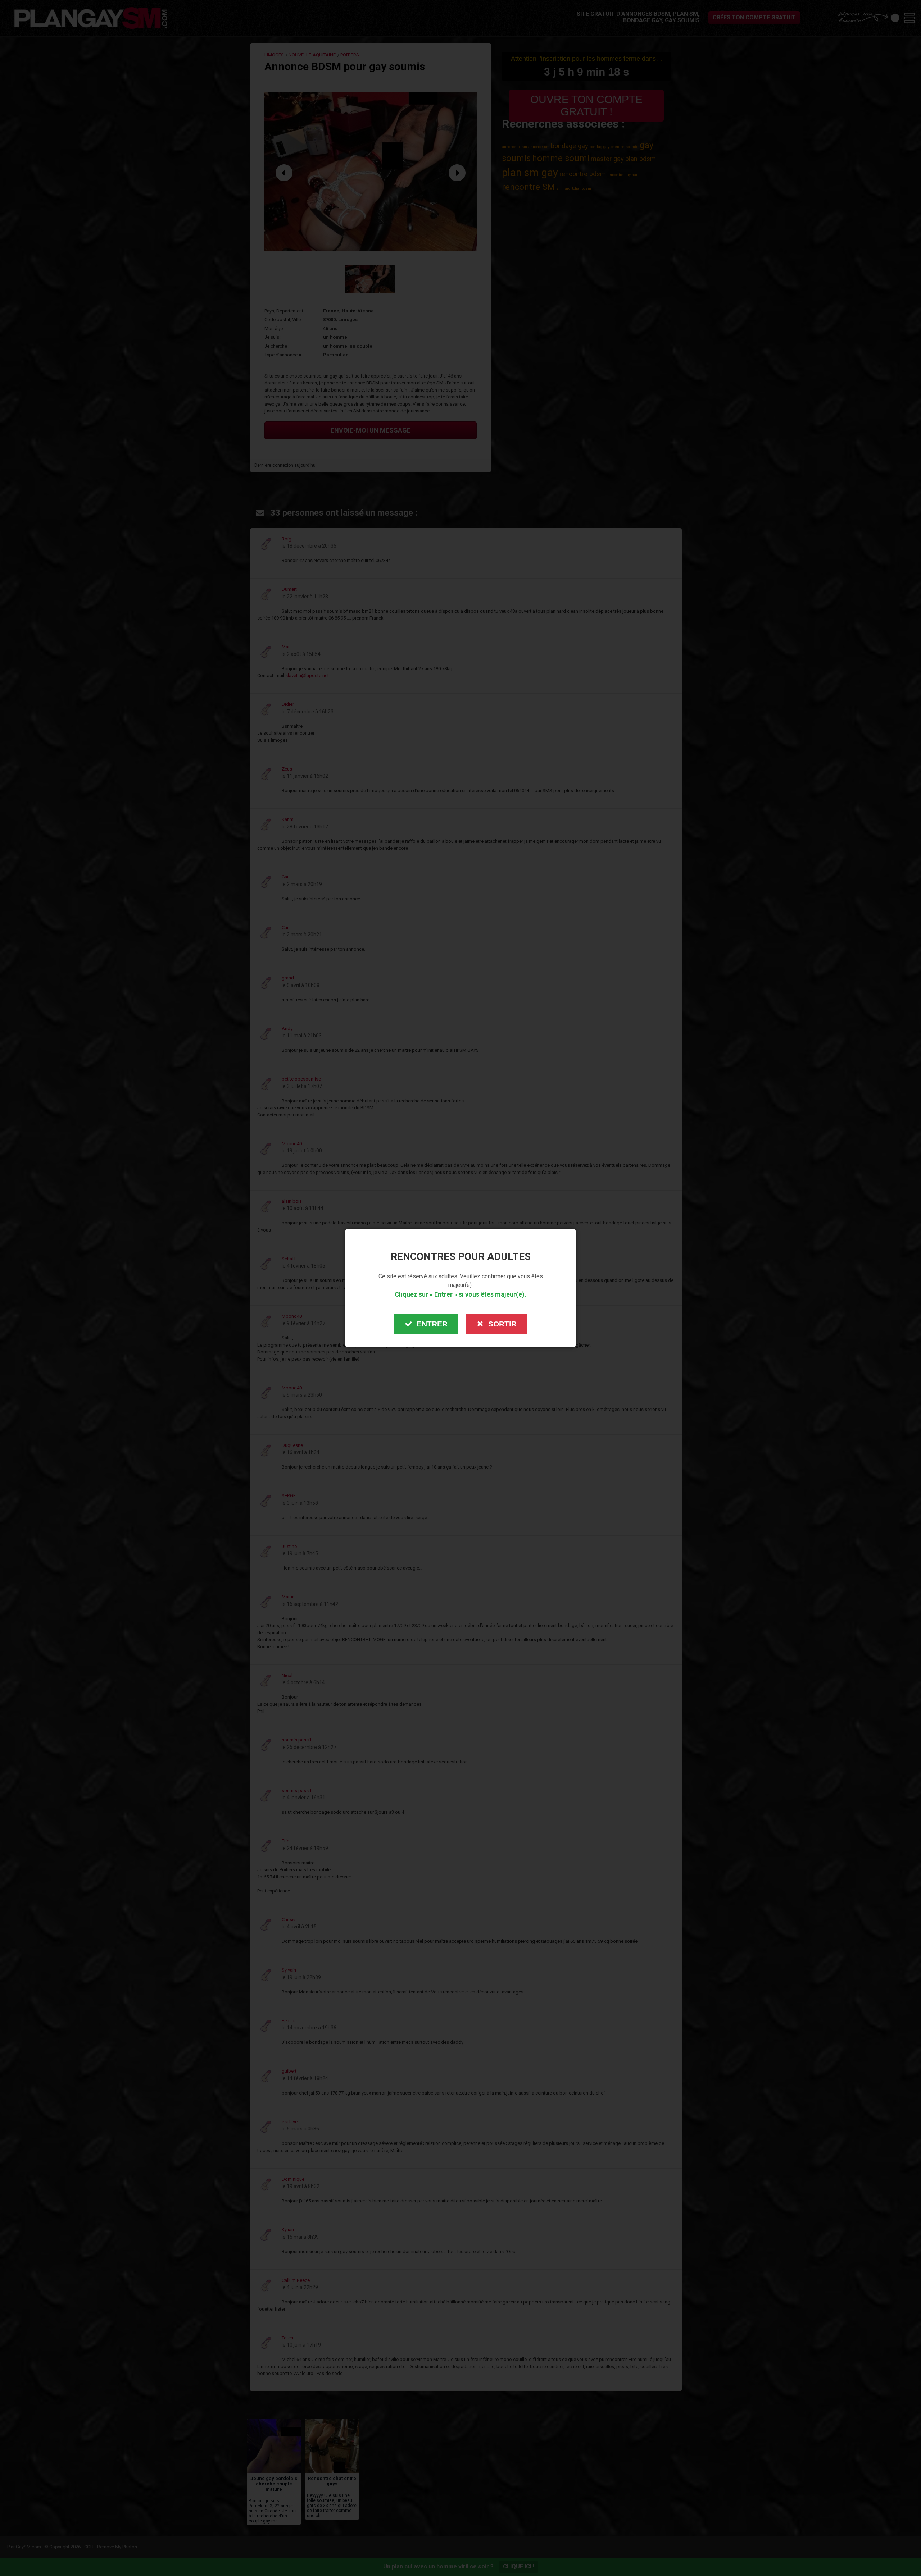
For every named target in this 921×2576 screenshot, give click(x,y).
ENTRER (432, 1324)
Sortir (502, 1324)
